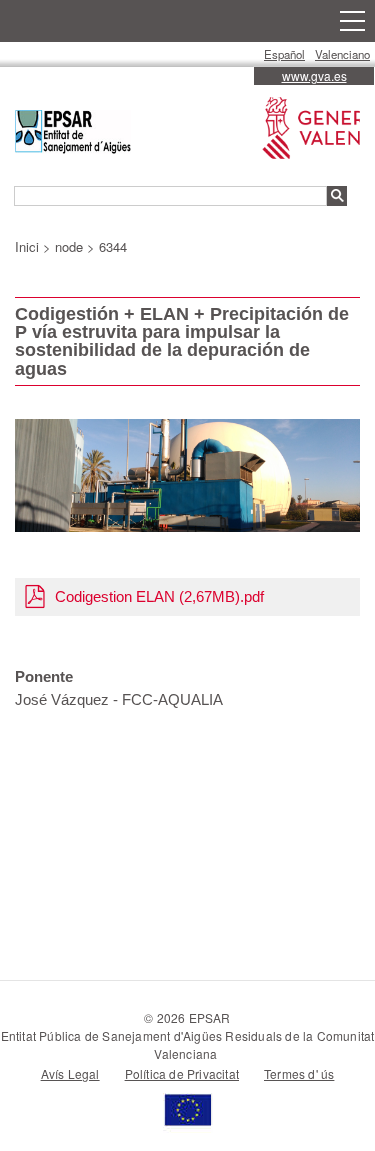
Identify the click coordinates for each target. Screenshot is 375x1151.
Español (284, 54)
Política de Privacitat (182, 1073)
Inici (27, 246)
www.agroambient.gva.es (306, 118)
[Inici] (73, 134)
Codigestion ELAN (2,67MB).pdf (159, 596)
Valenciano (342, 54)
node (69, 246)
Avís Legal (70, 1073)
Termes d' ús (299, 1073)
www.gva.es (314, 75)
